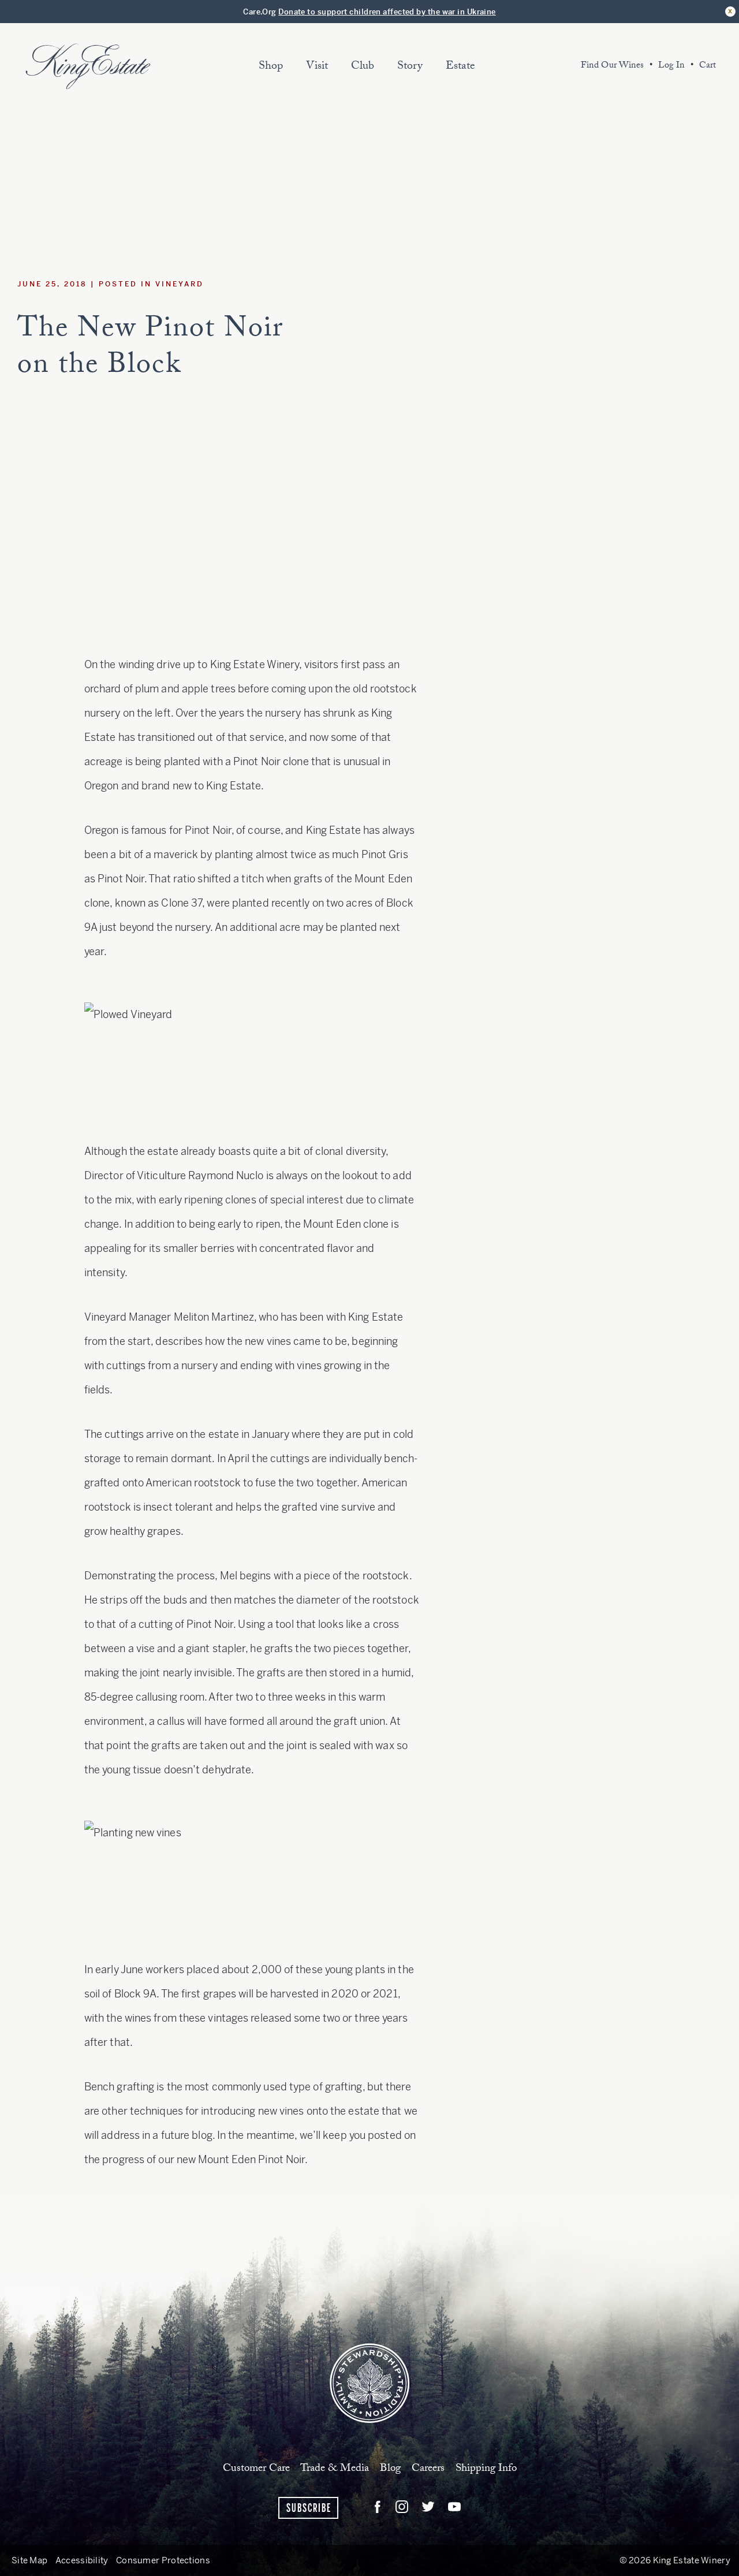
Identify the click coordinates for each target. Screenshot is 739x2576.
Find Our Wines (612, 66)
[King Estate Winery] (369, 2382)
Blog (390, 2469)
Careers (428, 2469)
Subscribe (309, 2508)
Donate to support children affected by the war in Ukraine (387, 12)
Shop (271, 67)
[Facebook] (378, 2507)
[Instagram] (402, 2507)
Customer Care (256, 2469)
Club (363, 67)
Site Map (29, 2560)
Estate (460, 67)
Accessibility (82, 2560)
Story (410, 67)
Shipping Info (486, 2469)
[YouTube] (455, 2507)
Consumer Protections (163, 2560)
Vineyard (180, 284)
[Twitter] (428, 2507)
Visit (317, 67)
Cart (708, 66)
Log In (671, 66)
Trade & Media (335, 2469)
